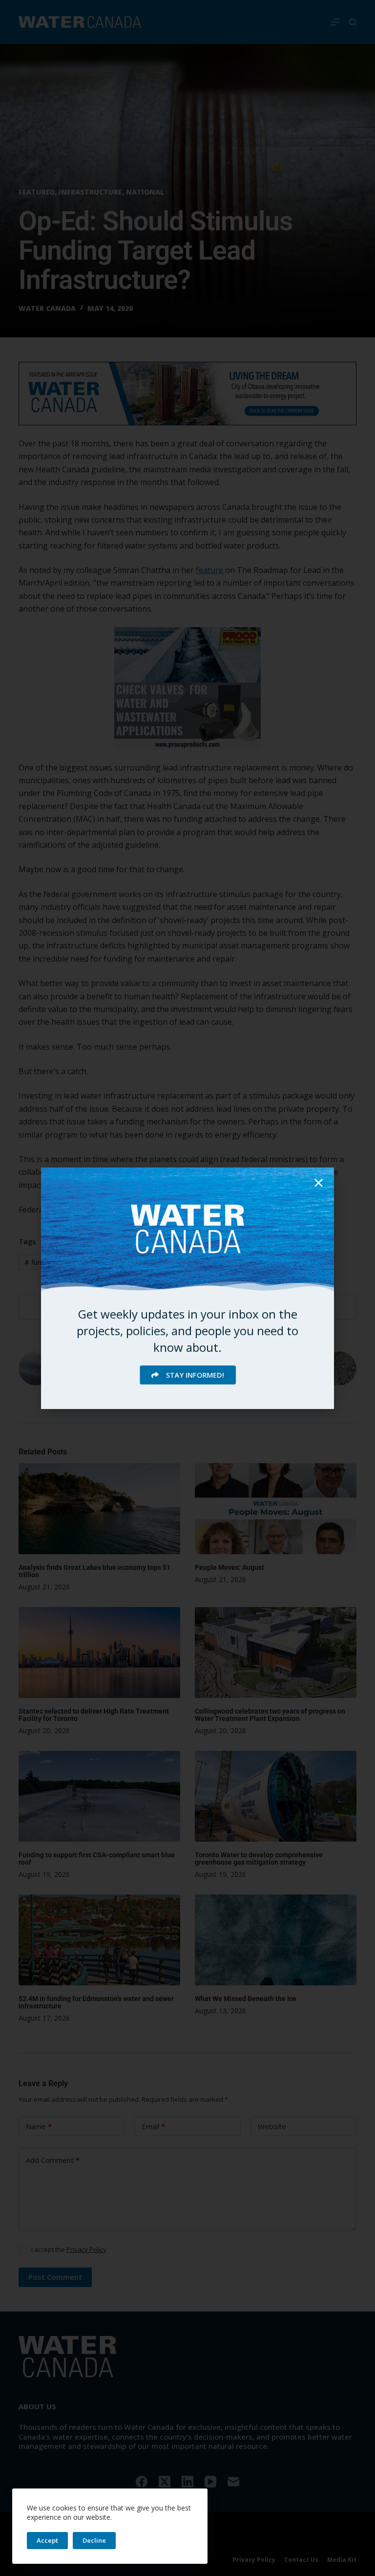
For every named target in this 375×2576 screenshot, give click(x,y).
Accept (47, 2540)
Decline (94, 2540)
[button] (319, 1183)
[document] (187, 1288)
